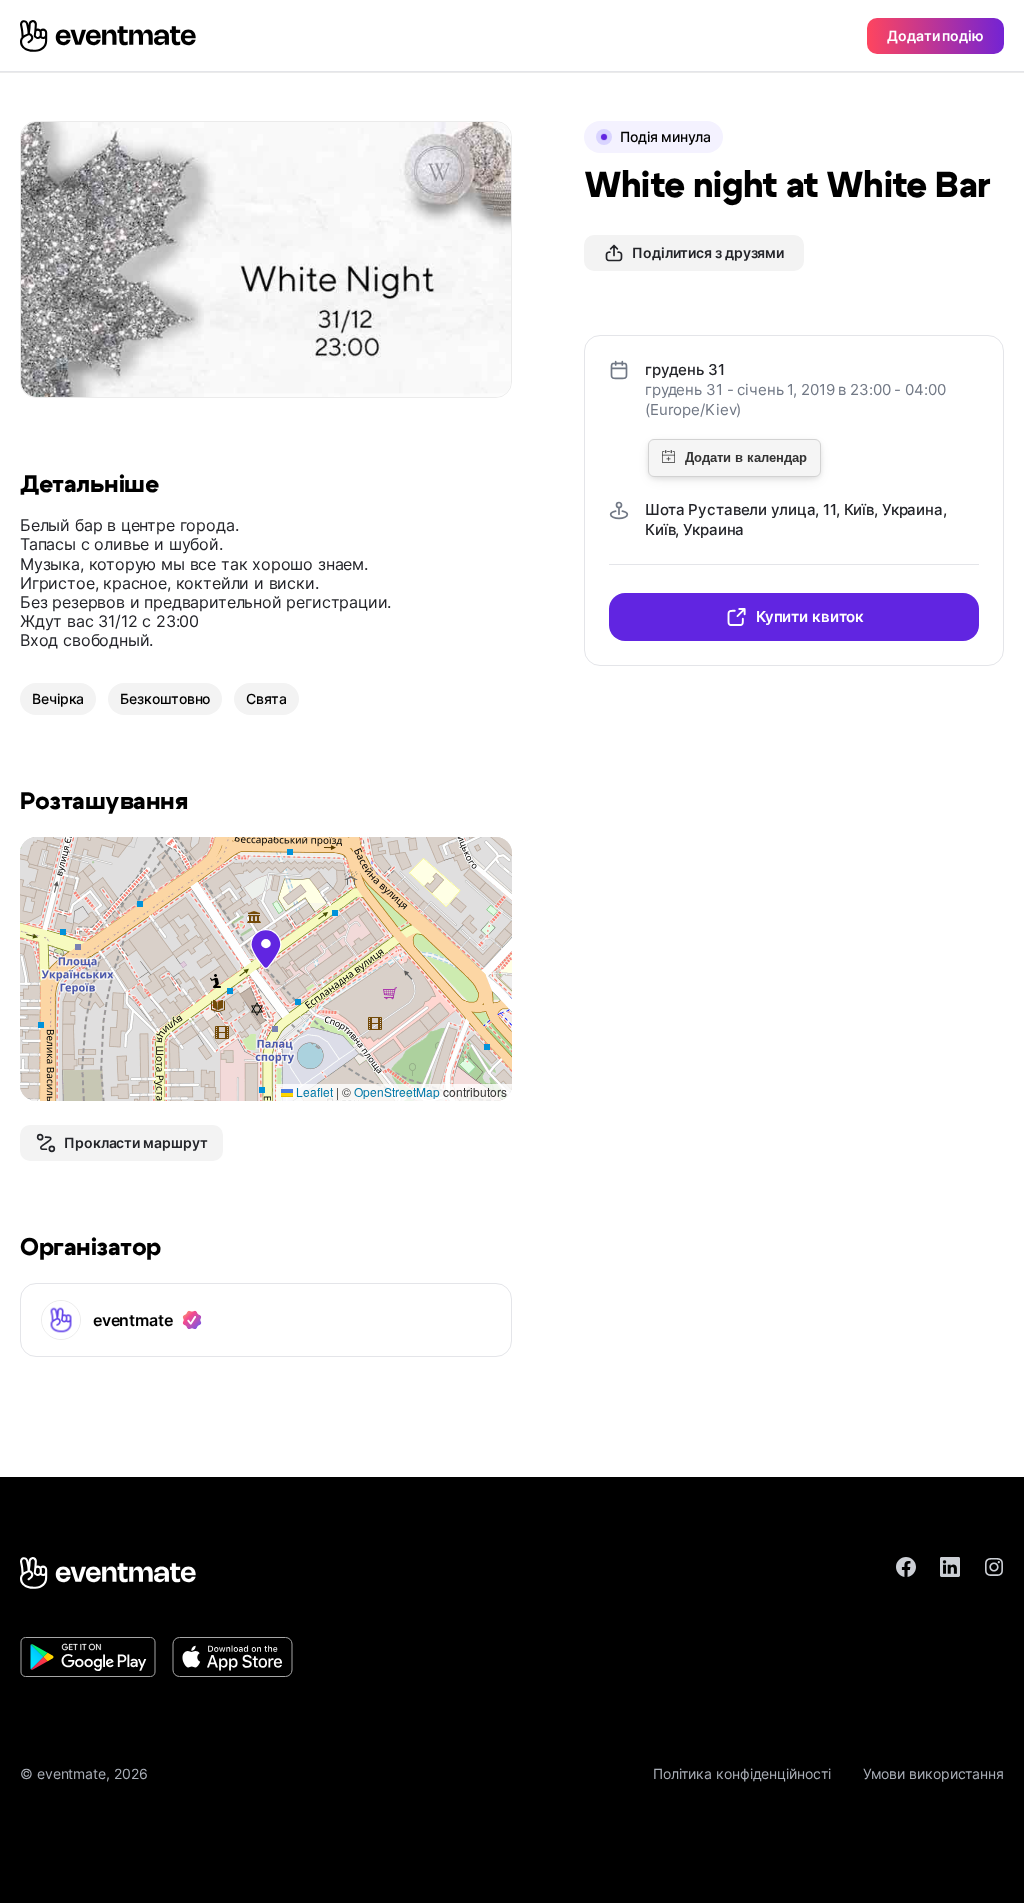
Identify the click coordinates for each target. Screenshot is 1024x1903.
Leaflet (313, 1091)
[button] (266, 949)
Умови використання (933, 1773)
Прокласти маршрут (135, 1142)
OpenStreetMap (397, 1091)
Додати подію (935, 35)
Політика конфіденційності (742, 1773)
